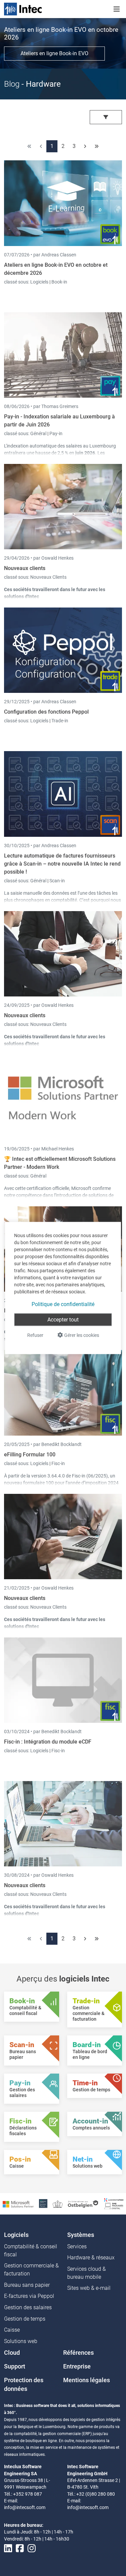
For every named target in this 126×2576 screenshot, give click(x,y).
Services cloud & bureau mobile (87, 2273)
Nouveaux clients (25, 568)
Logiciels (40, 282)
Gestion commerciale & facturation (31, 2270)
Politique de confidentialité (63, 1304)
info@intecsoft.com (25, 2507)
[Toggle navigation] (117, 9)
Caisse (12, 2330)
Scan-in (57, 881)
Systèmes (81, 2235)
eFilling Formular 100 (30, 1455)
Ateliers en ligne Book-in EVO (54, 53)
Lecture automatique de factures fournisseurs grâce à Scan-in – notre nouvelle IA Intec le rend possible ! (62, 864)
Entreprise (77, 2366)
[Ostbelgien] (83, 2204)
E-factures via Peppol (29, 2296)
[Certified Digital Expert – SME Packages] (114, 2203)
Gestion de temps (25, 2319)
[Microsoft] (18, 2204)
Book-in (59, 282)
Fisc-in (58, 1463)
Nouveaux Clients (48, 577)
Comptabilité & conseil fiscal (31, 2250)
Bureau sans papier (27, 2285)
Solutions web (21, 2341)
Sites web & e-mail (89, 2288)
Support (15, 2366)
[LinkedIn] (8, 2548)
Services (77, 2246)
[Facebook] (20, 2548)
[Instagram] (32, 2548)
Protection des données (24, 2385)
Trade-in (60, 721)
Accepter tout (63, 1320)
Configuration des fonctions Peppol (46, 712)
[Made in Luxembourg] (58, 2204)
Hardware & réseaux (91, 2258)
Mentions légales (87, 2380)
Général (39, 433)
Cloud (12, 2353)
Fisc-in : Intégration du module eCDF (48, 1742)
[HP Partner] (43, 2203)
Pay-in (56, 433)
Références (78, 2353)
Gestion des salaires (28, 2307)
